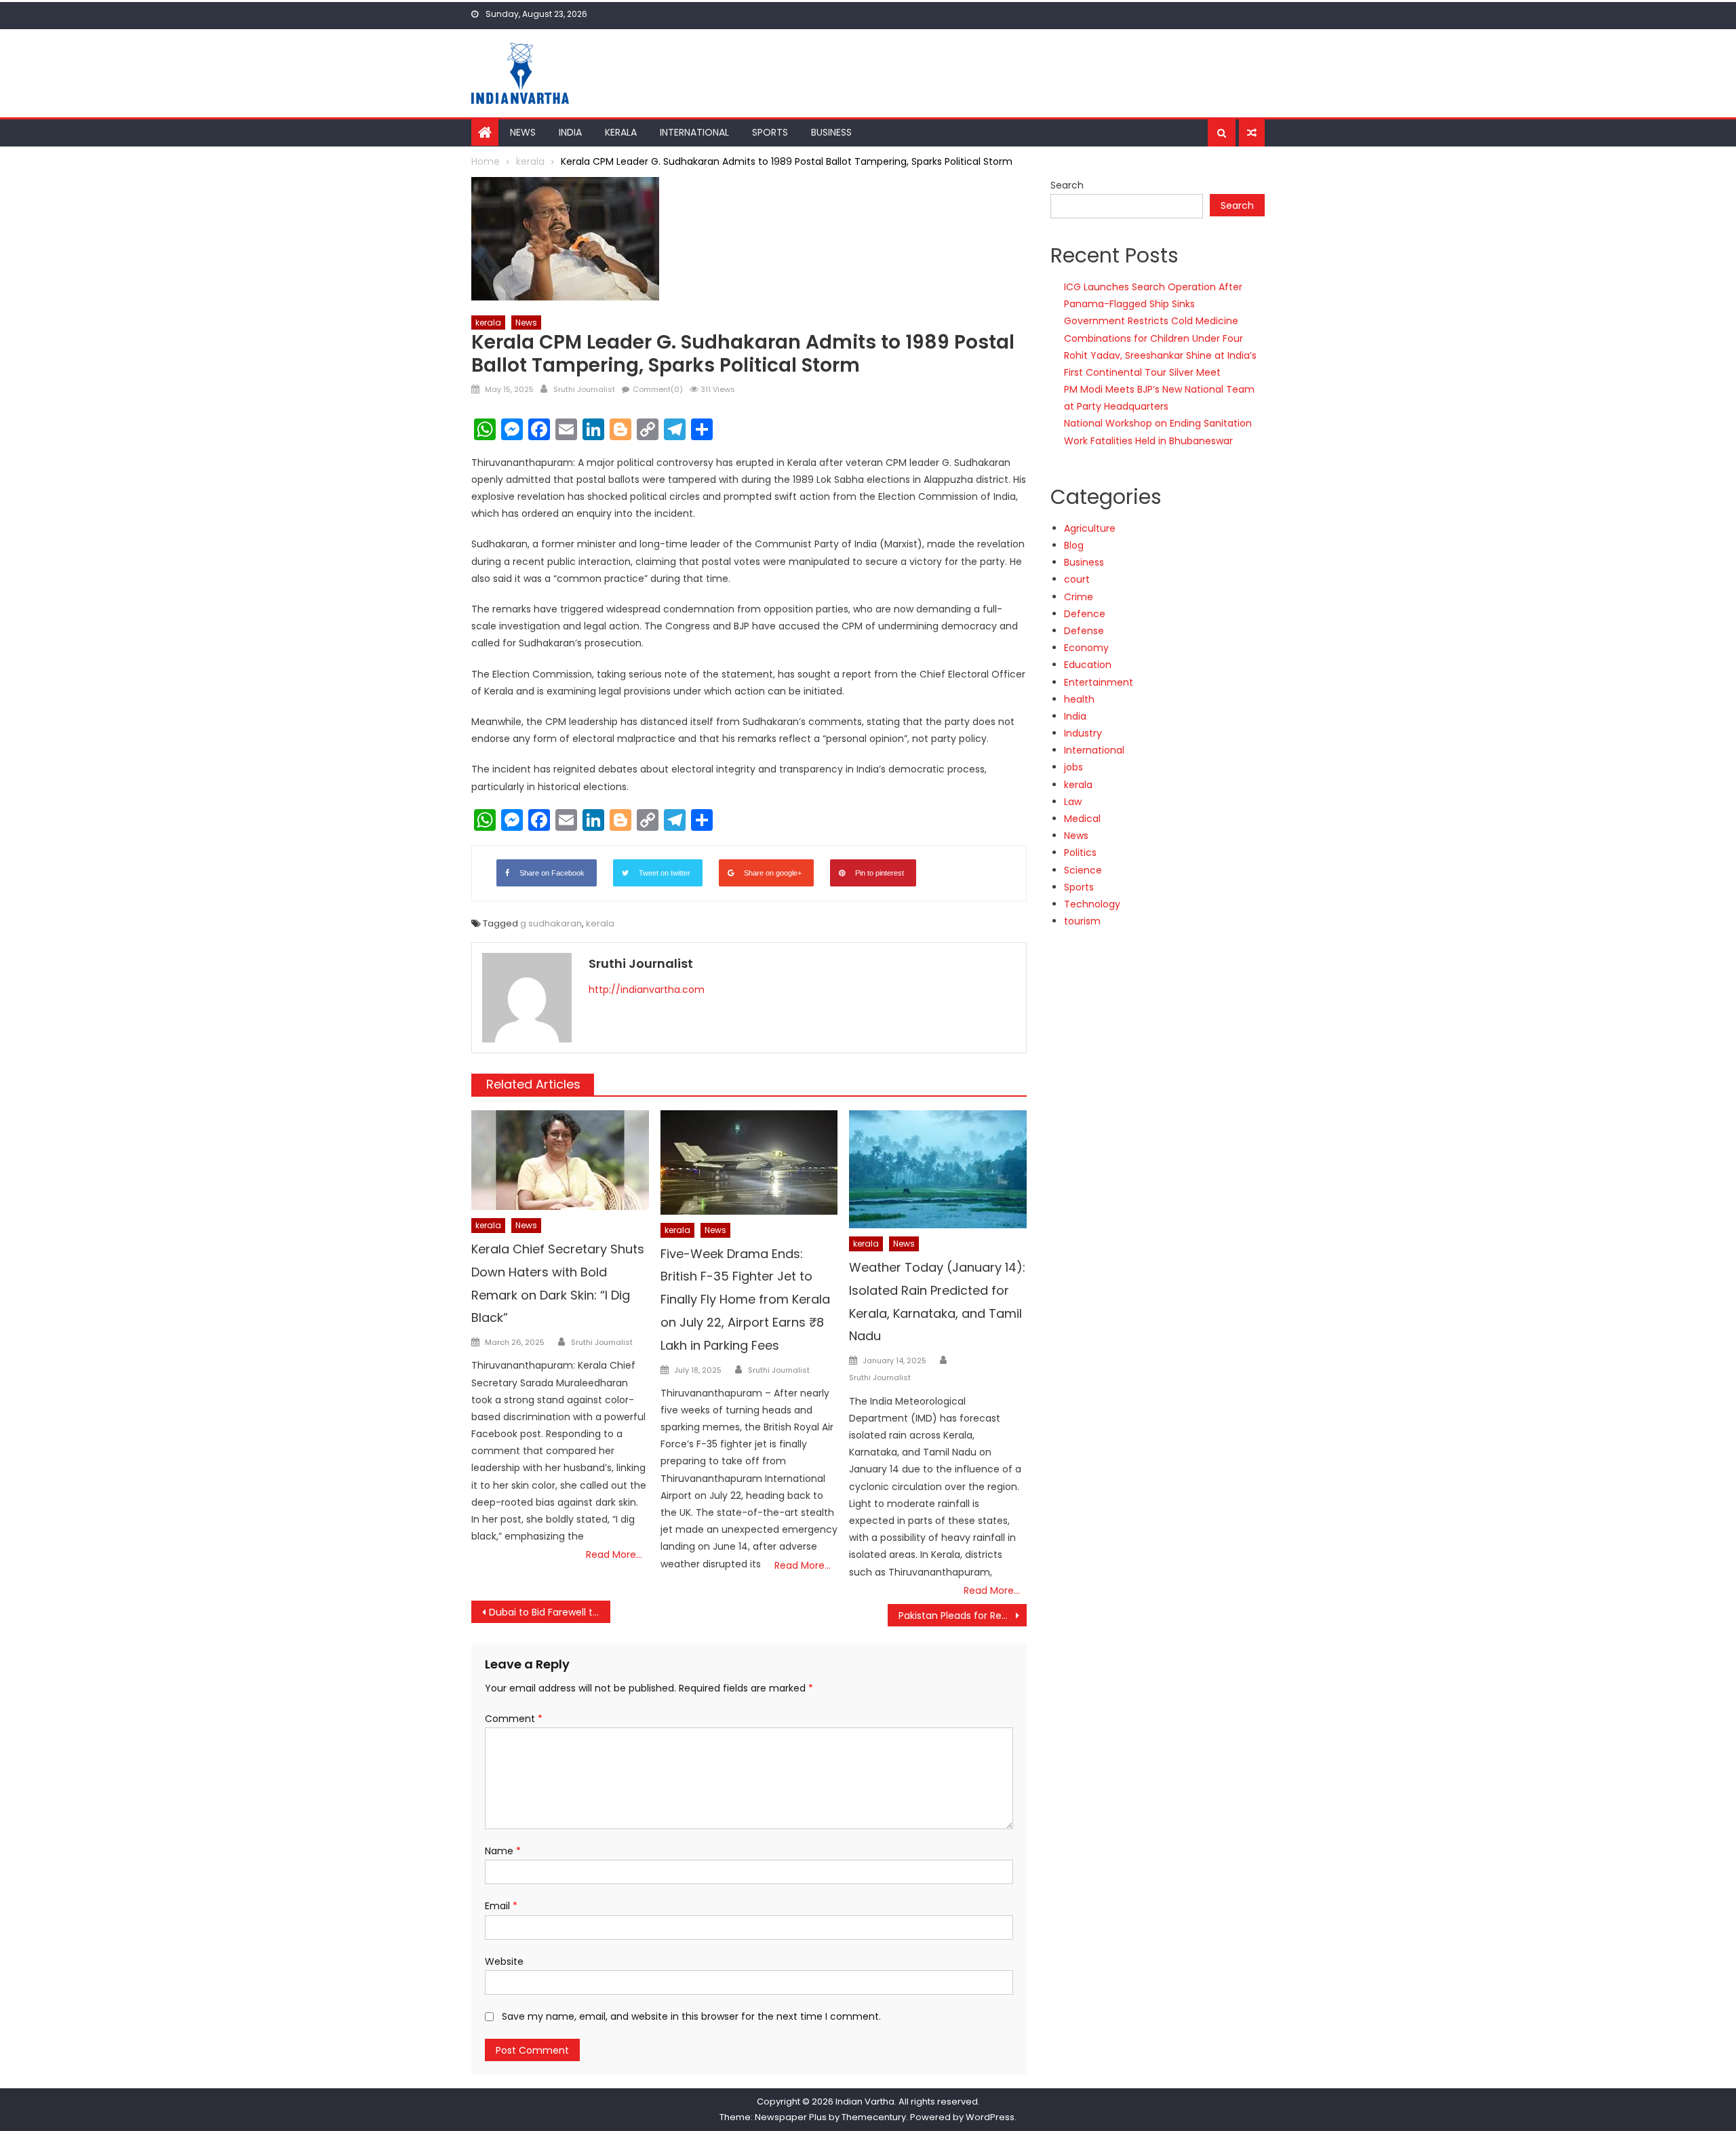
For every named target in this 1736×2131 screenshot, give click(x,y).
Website (504, 1961)
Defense (1084, 631)
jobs (1073, 767)
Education (1088, 665)
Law (1073, 802)
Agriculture (1090, 528)
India (570, 132)
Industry (1083, 733)
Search (1067, 185)
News (523, 132)
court (1077, 579)
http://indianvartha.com (647, 990)
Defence (1085, 614)
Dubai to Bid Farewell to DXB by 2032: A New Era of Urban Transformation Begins (550, 1612)
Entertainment (1099, 682)
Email (501, 1906)
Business (831, 132)
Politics (1080, 853)
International (694, 132)
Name (503, 1851)
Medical (1082, 819)
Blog (1074, 545)
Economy (1086, 648)
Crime (1079, 597)
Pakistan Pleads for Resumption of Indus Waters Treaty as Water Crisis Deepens (963, 1616)
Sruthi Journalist (584, 389)
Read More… (614, 1555)
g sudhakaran (551, 923)
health (1079, 699)
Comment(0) (658, 389)
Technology (1092, 904)
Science (1083, 870)
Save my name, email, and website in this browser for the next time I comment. (691, 2016)
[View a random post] (1252, 133)
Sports (770, 132)
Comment (514, 1719)
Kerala (621, 132)
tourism (1082, 921)
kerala (488, 322)
